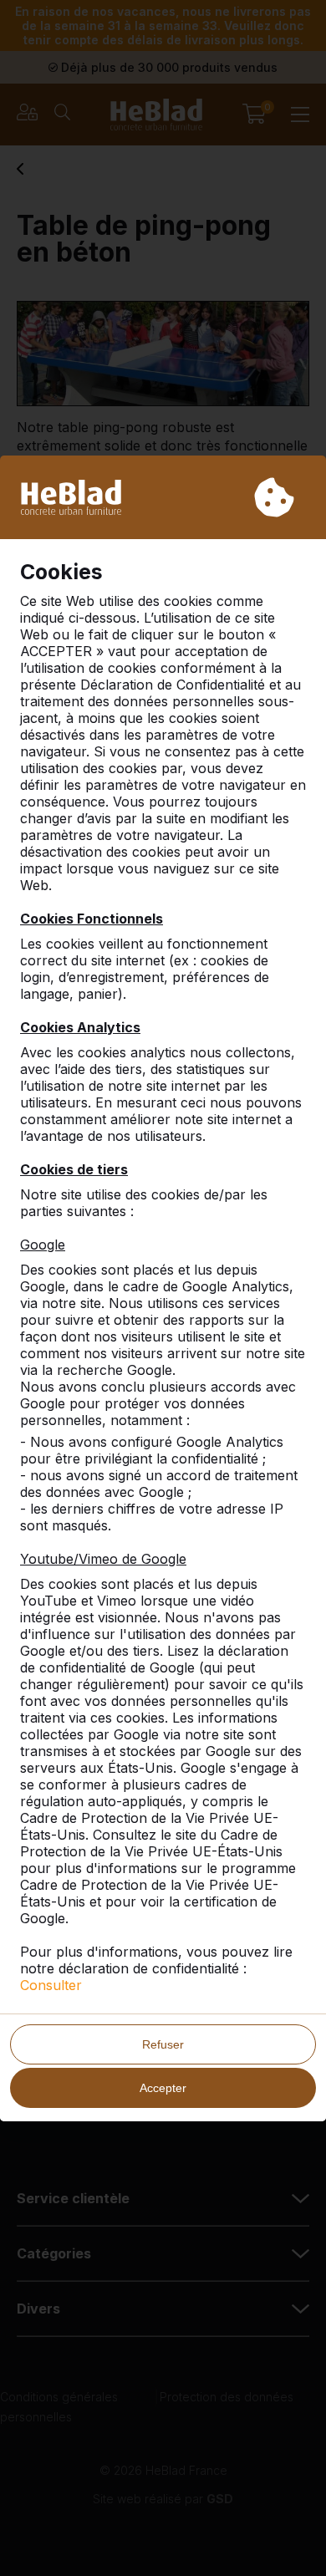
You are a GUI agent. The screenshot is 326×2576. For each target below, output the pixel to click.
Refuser (163, 2044)
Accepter (163, 2088)
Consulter (51, 1985)
